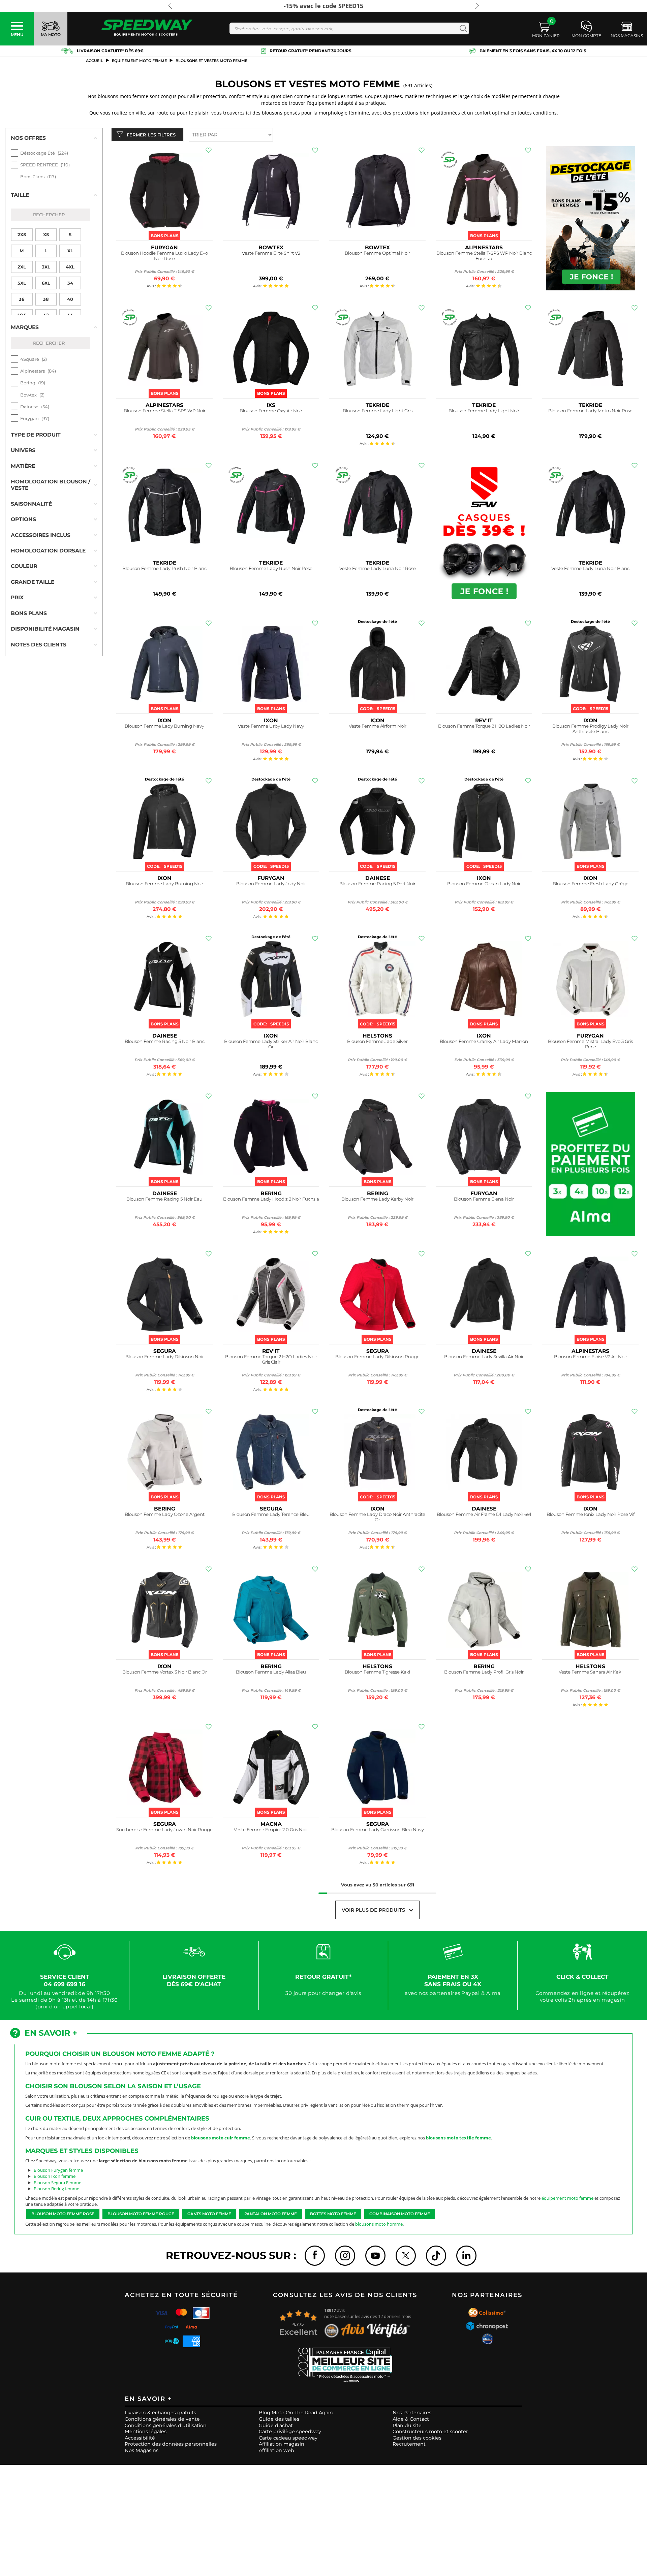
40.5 (22, 315)
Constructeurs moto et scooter (430, 2431)
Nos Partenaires (412, 2413)
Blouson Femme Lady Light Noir (484, 411)
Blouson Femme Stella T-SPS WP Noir (165, 411)
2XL (22, 267)
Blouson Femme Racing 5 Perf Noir (377, 884)
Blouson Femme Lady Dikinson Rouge (377, 1357)
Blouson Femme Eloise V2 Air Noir (591, 1357)
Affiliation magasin (282, 2444)
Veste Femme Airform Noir (378, 726)
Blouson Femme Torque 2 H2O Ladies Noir (484, 726)
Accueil (95, 61)
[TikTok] (436, 2256)
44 (70, 315)
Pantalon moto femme (271, 2214)
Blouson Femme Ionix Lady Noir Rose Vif (591, 1514)
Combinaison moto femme (400, 2214)
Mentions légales (146, 2431)
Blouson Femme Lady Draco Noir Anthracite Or (377, 1517)
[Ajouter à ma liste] (209, 150)
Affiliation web (276, 2450)
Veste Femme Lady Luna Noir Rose (378, 568)
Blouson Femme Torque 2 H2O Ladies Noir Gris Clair (271, 1359)
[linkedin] (466, 2256)
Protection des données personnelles (171, 2444)
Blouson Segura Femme (57, 2183)
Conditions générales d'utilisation (166, 2425)
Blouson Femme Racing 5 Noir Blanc (165, 1041)
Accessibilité (140, 2438)
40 (70, 299)
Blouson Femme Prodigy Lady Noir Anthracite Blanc (590, 729)
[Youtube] (375, 2256)
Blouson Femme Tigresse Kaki (377, 1672)
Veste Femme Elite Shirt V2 (271, 253)
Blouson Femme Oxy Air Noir (271, 411)
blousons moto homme (379, 2224)
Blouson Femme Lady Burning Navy (164, 726)
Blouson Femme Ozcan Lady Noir (484, 884)
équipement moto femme (567, 2198)
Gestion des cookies (417, 2438)
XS (46, 234)
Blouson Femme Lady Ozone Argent (165, 1514)
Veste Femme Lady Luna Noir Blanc (590, 568)
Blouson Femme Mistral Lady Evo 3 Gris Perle (590, 1044)
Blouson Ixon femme (55, 2176)
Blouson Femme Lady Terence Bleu (271, 1514)
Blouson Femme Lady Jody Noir (271, 884)
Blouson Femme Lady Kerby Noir (377, 1199)
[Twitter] (406, 2256)
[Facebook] (315, 2256)
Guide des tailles (279, 2419)
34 (70, 283)
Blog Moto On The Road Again (296, 2413)
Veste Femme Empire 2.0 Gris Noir (271, 1830)
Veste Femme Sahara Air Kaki (591, 1672)
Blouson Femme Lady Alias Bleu (271, 1672)
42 (46, 315)
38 (46, 299)
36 (22, 299)
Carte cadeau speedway (288, 2438)
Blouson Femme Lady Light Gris (378, 411)
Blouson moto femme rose (63, 2214)
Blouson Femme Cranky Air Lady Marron (484, 1041)
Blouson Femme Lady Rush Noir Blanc (164, 568)
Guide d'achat (276, 2425)
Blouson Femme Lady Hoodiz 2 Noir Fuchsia (271, 1199)
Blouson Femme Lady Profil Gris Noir (484, 1672)
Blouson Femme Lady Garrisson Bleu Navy (378, 1830)
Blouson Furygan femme (58, 2170)
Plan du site (407, 2425)
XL (70, 251)
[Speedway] (147, 28)
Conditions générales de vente (162, 2419)
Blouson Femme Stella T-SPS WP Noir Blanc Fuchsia (484, 256)
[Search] (462, 28)
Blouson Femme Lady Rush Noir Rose (271, 568)
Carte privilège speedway (290, 2431)
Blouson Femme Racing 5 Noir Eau (164, 1199)
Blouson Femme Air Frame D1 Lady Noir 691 (484, 1514)
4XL (70, 267)
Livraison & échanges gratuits (160, 2413)
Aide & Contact (411, 2419)
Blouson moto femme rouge (141, 2214)
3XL (46, 267)
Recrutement (409, 2444)
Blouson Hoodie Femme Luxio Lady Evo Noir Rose (164, 256)
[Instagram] (345, 2256)
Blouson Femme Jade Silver (377, 1041)
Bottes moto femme (333, 2214)
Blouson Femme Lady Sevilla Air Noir (484, 1357)
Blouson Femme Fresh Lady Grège (591, 884)
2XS (22, 234)
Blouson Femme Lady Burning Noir (164, 884)
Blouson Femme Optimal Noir (377, 253)
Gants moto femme (209, 2214)
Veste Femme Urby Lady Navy (271, 726)
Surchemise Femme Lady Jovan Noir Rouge (164, 1830)
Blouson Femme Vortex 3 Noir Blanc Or (165, 1672)
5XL (22, 283)
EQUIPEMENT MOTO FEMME (139, 61)
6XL (46, 283)
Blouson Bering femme (56, 2189)
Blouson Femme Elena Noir (484, 1199)
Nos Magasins (142, 2450)
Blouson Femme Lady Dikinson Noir (165, 1357)
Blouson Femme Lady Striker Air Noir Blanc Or (271, 1044)
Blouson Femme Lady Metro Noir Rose (590, 411)
